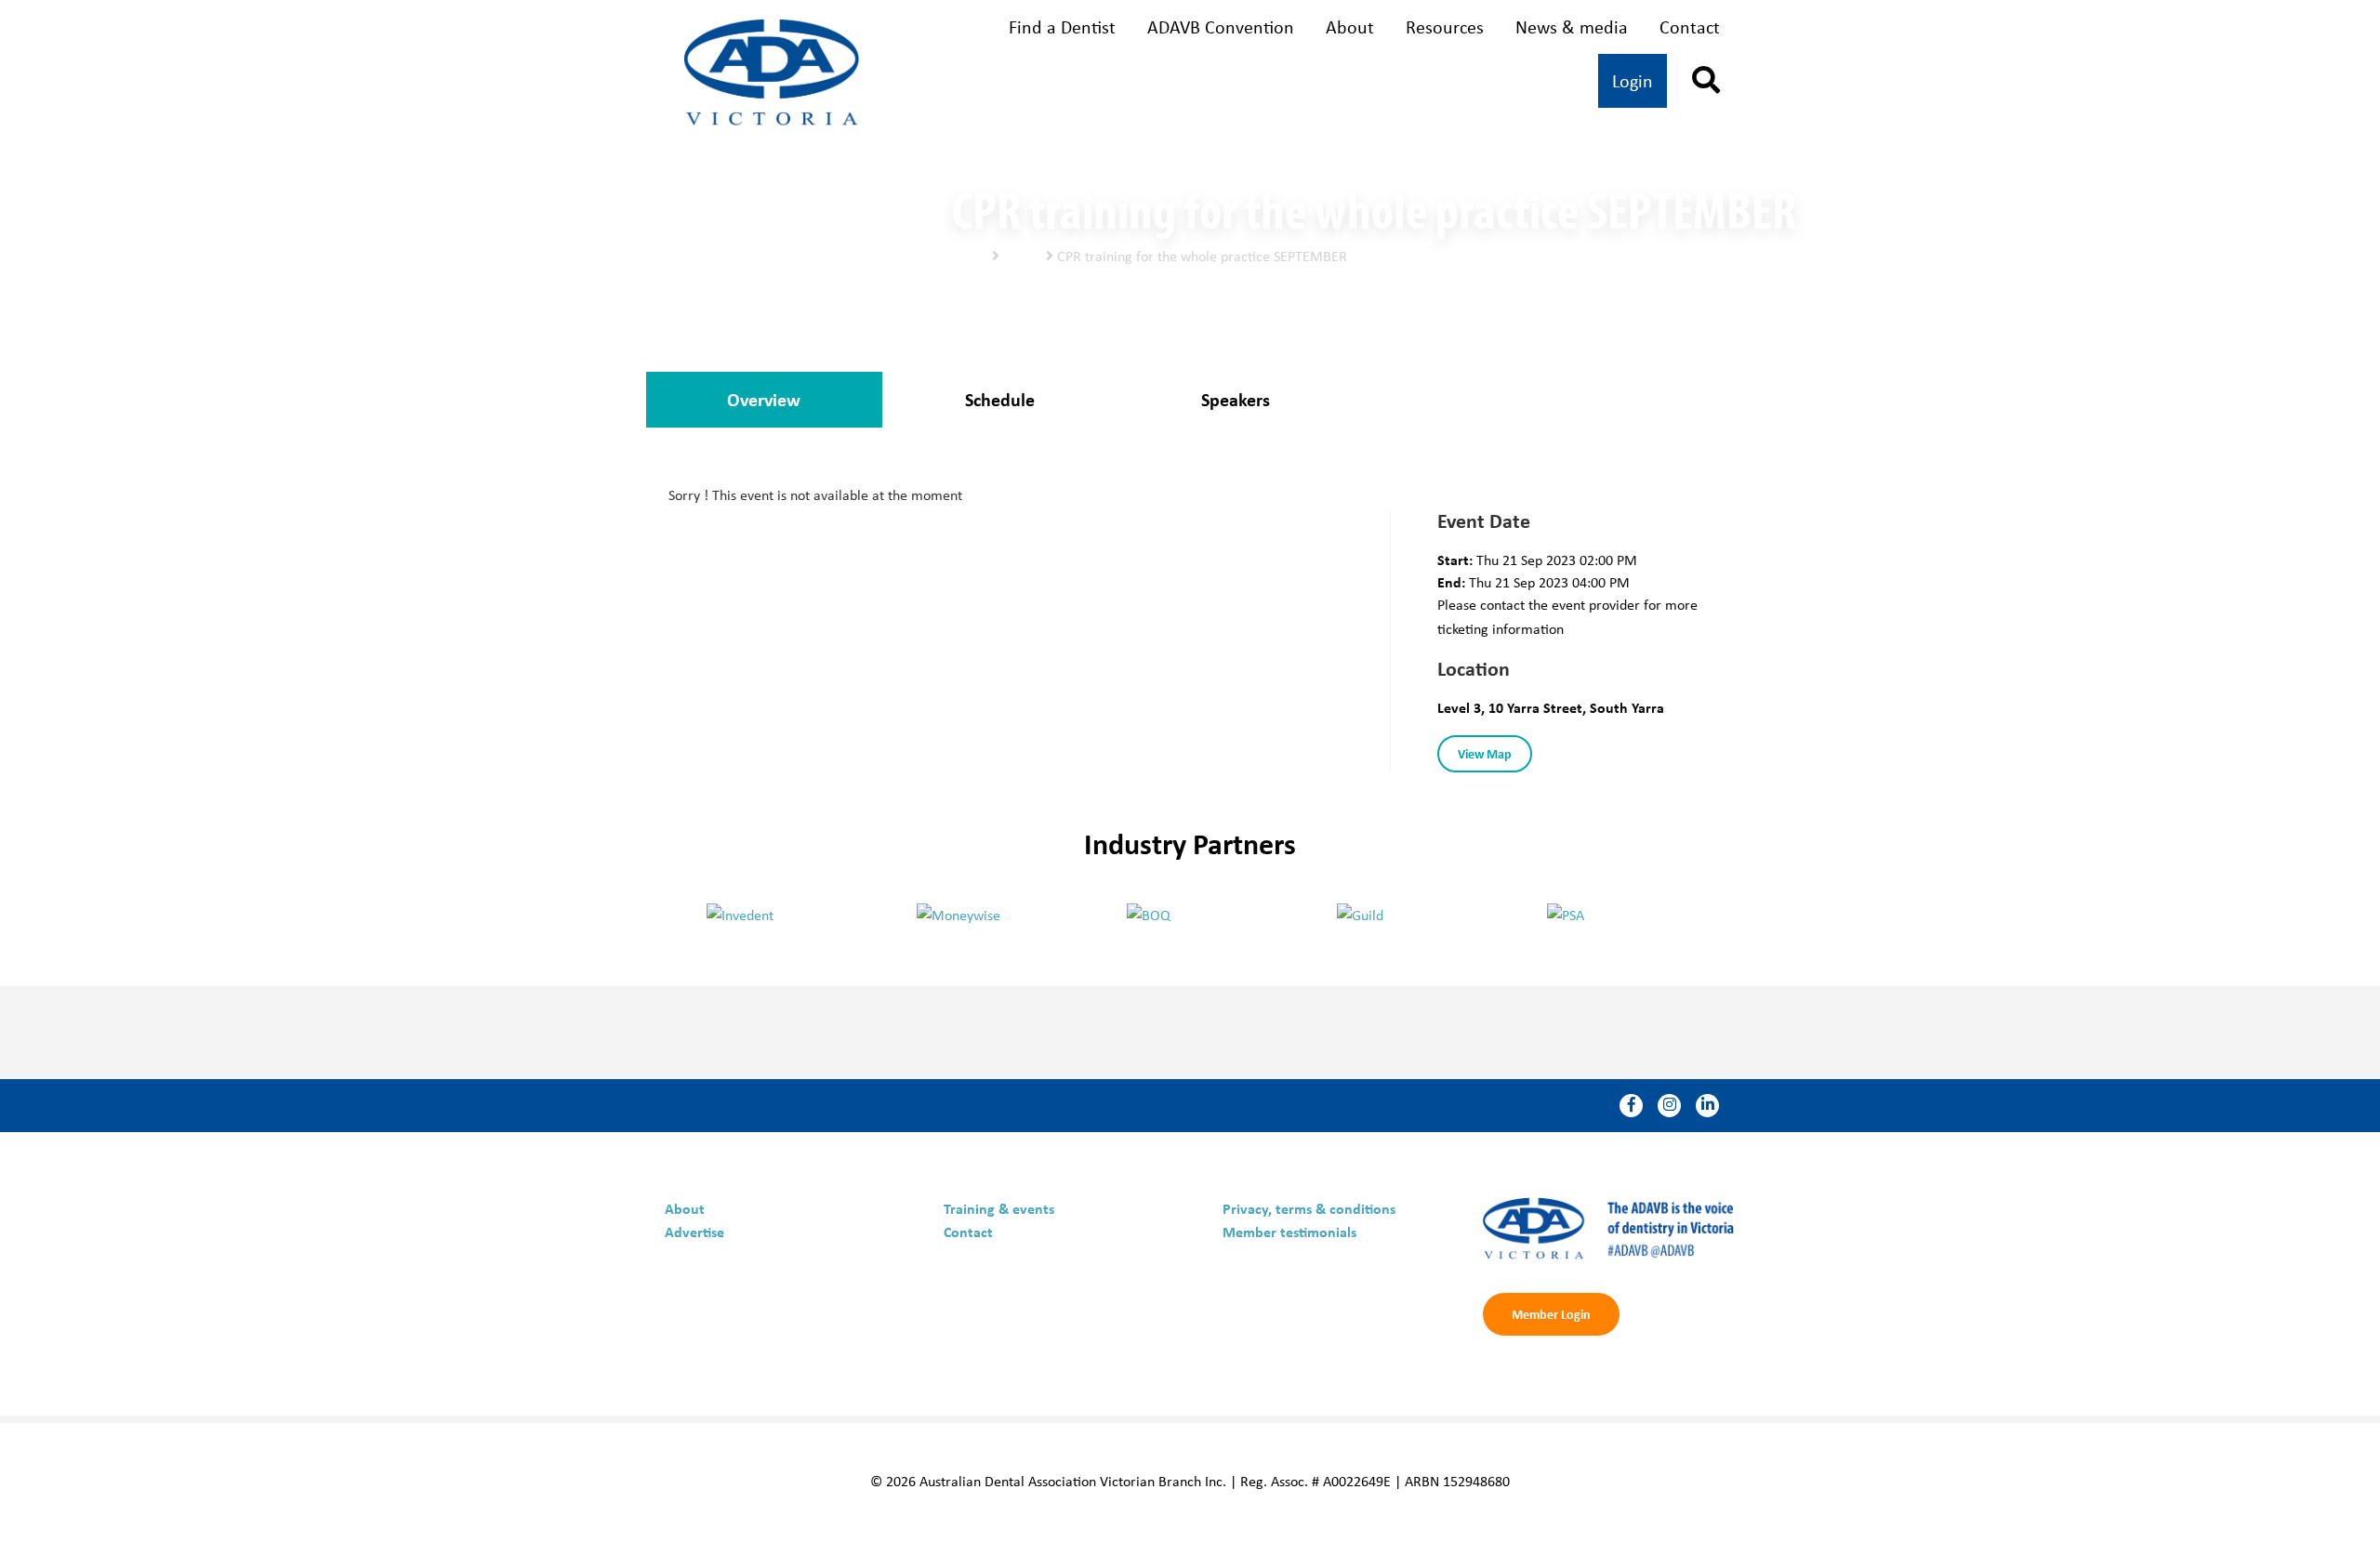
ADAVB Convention (1221, 26)
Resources (1445, 26)
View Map (1485, 753)
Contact (1690, 26)
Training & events (1225, 83)
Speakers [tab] (1236, 399)
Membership (1005, 83)
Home (970, 256)
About (1350, 26)
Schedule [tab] (1000, 399)
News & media (1572, 26)
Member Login (1551, 1314)
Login (1633, 80)
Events (1023, 256)
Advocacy (1428, 83)
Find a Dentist (1062, 26)
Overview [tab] (764, 399)
